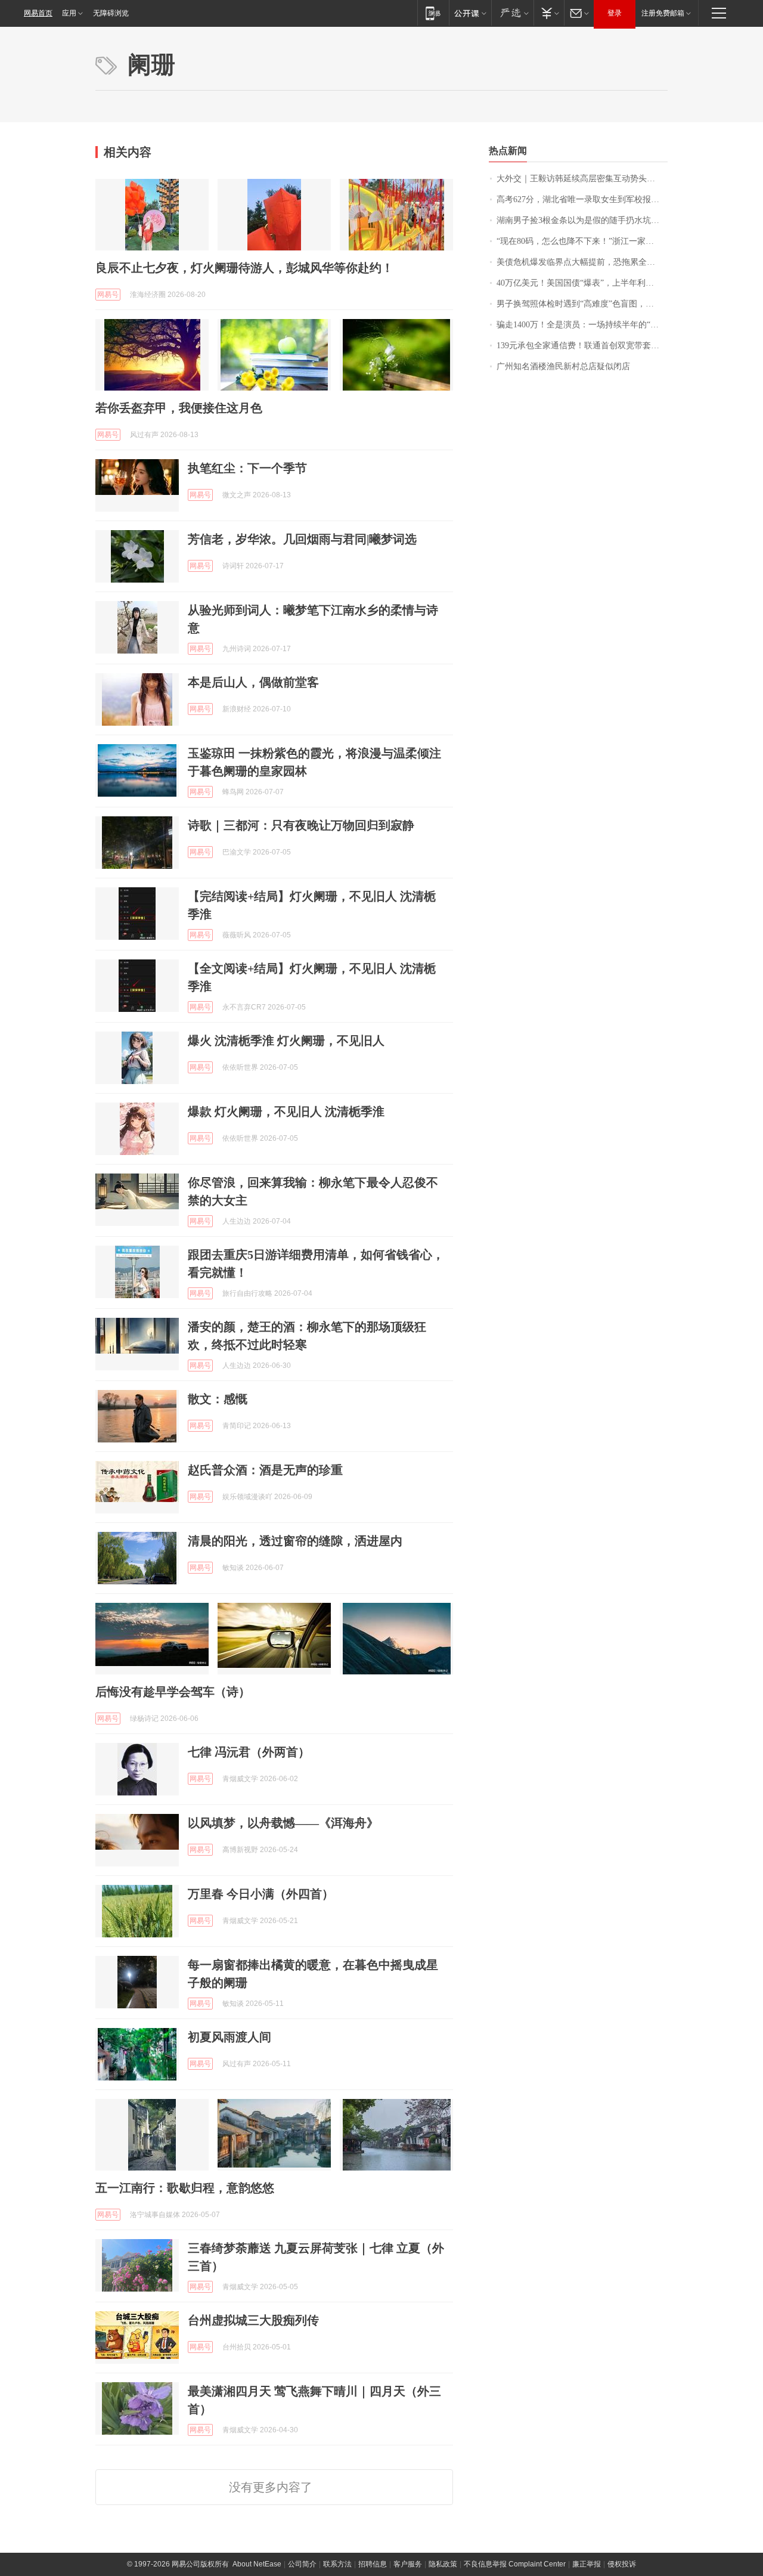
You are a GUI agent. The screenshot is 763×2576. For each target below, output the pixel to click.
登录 (615, 13)
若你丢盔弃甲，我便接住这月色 (179, 408)
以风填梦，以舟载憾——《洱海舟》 (283, 1823)
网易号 (108, 295)
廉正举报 (587, 2564)
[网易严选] (512, 13)
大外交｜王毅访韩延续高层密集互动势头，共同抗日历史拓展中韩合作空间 (582, 179)
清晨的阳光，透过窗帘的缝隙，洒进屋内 (295, 1541)
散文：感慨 (218, 1399)
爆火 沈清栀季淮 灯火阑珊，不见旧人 (286, 1041)
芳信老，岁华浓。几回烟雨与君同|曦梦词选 (302, 539)
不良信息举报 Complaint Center (515, 2564)
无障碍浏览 (111, 13)
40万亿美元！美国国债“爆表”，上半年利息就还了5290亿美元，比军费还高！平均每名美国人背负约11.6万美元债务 (582, 283)
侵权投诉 (622, 2564)
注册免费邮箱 (663, 13)
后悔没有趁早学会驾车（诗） (173, 1692)
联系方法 (337, 2564)
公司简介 (302, 2564)
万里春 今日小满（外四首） (261, 1894)
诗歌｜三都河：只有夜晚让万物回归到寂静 (301, 825)
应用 (69, 13)
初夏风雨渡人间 (229, 2037)
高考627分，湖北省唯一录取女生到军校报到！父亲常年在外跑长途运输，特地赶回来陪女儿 (582, 199)
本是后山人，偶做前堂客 (253, 682)
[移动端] (433, 13)
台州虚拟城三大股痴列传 (253, 2320)
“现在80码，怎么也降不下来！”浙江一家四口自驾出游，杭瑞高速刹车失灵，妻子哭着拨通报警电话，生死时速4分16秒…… (582, 241)
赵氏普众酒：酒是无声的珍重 (265, 1470)
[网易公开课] (470, 13)
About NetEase (257, 2564)
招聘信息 (373, 2564)
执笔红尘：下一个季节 (247, 468)
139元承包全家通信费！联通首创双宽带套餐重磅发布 (582, 346)
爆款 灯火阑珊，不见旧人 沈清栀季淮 (286, 1111)
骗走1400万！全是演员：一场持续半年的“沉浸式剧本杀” (582, 325)
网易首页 (38, 13)
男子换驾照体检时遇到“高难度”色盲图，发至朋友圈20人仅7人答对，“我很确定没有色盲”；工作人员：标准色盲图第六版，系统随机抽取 (582, 304)
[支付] (549, 13)
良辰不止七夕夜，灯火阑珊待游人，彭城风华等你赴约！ (244, 268)
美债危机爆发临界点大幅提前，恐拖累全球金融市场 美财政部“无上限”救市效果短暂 (582, 262)
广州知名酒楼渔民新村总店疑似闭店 (563, 366)
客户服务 (408, 2564)
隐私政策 (443, 2564)
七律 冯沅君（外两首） (249, 1752)
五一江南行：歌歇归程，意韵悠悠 (185, 2188)
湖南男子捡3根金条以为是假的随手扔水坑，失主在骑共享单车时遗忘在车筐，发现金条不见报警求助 (582, 220)
